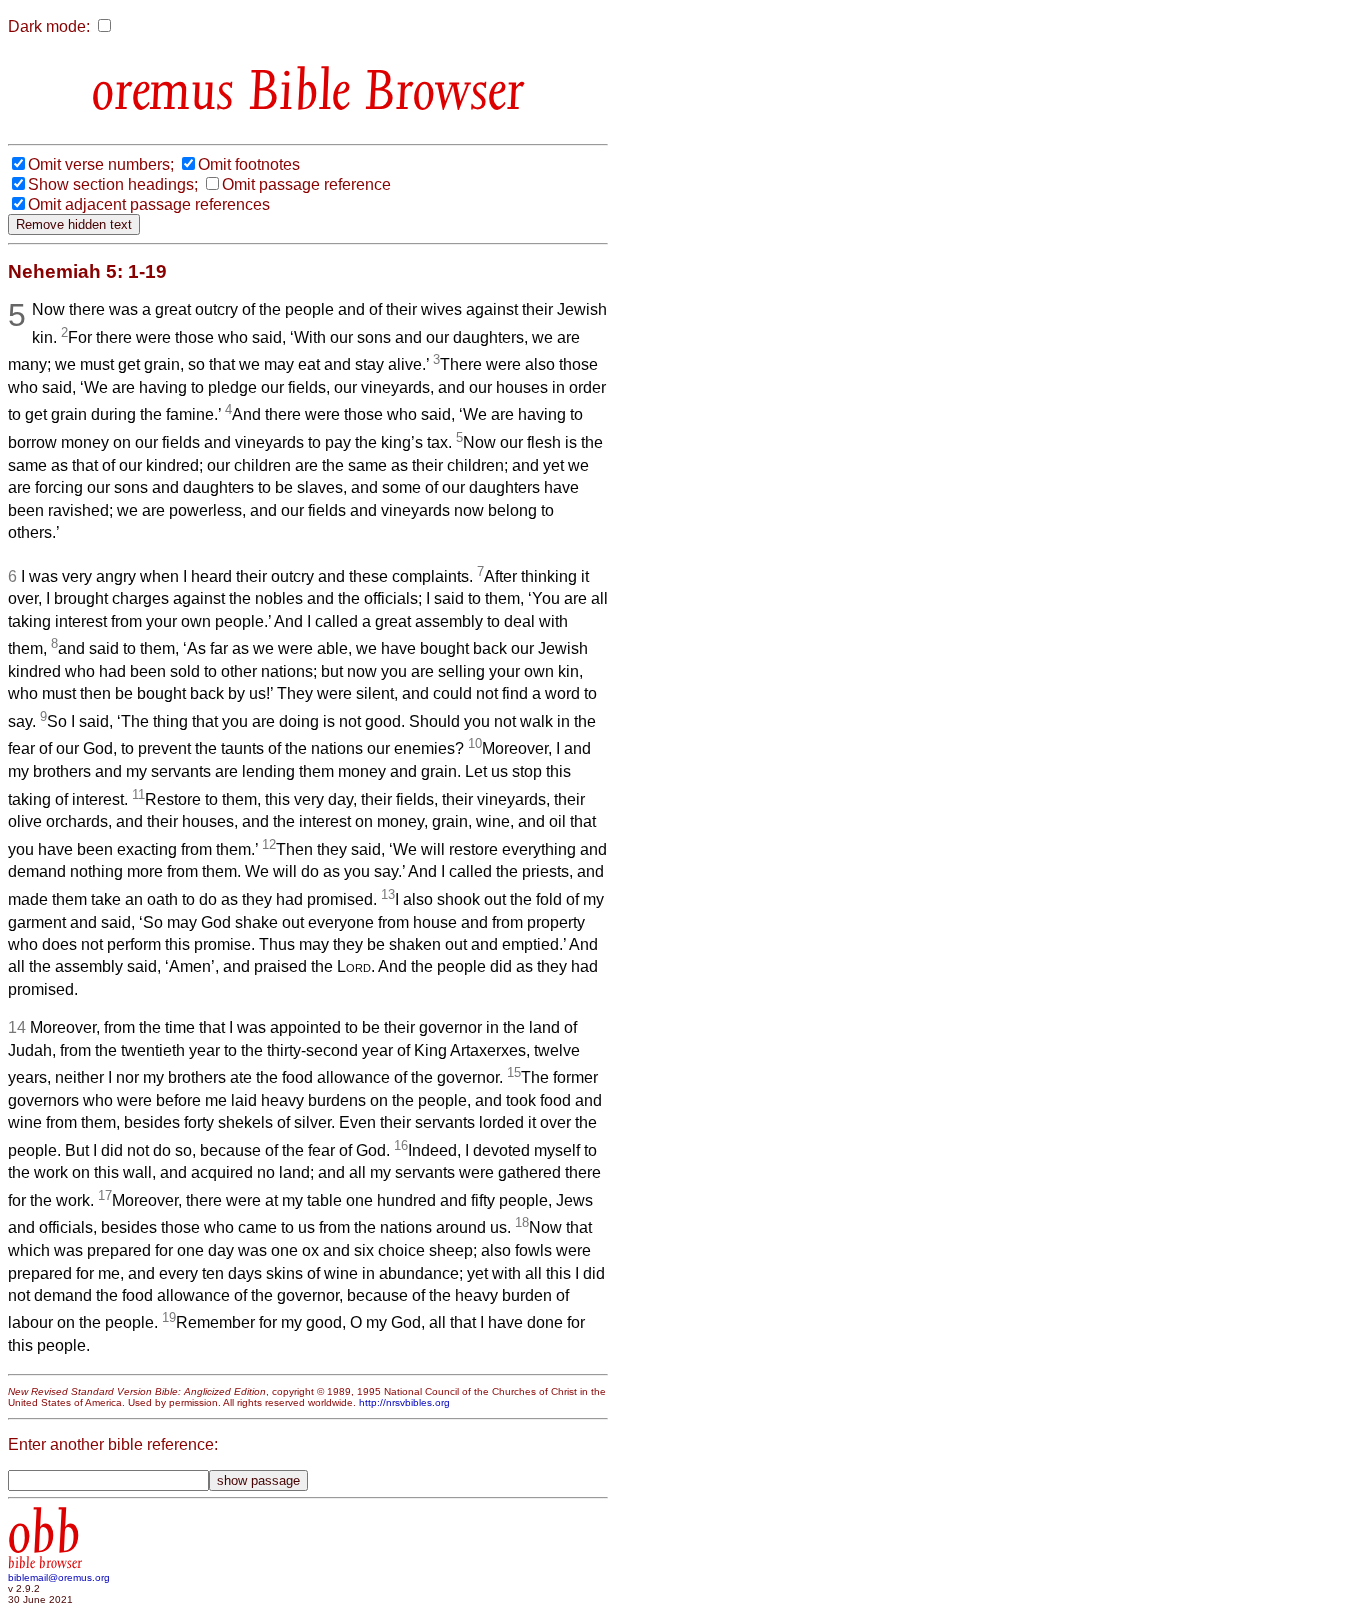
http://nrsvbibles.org (404, 1402)
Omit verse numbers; (101, 164)
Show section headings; (113, 184)
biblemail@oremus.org (59, 1577)
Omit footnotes (249, 164)
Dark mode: (49, 26)
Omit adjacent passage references (149, 204)
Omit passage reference (306, 184)
